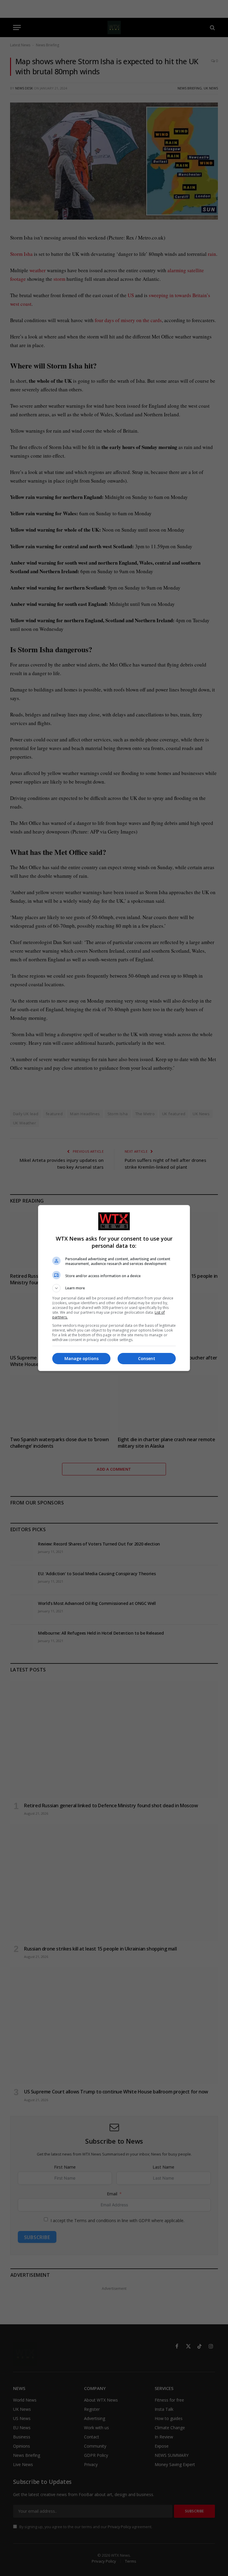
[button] (114, 1288)
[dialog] (114, 1288)
